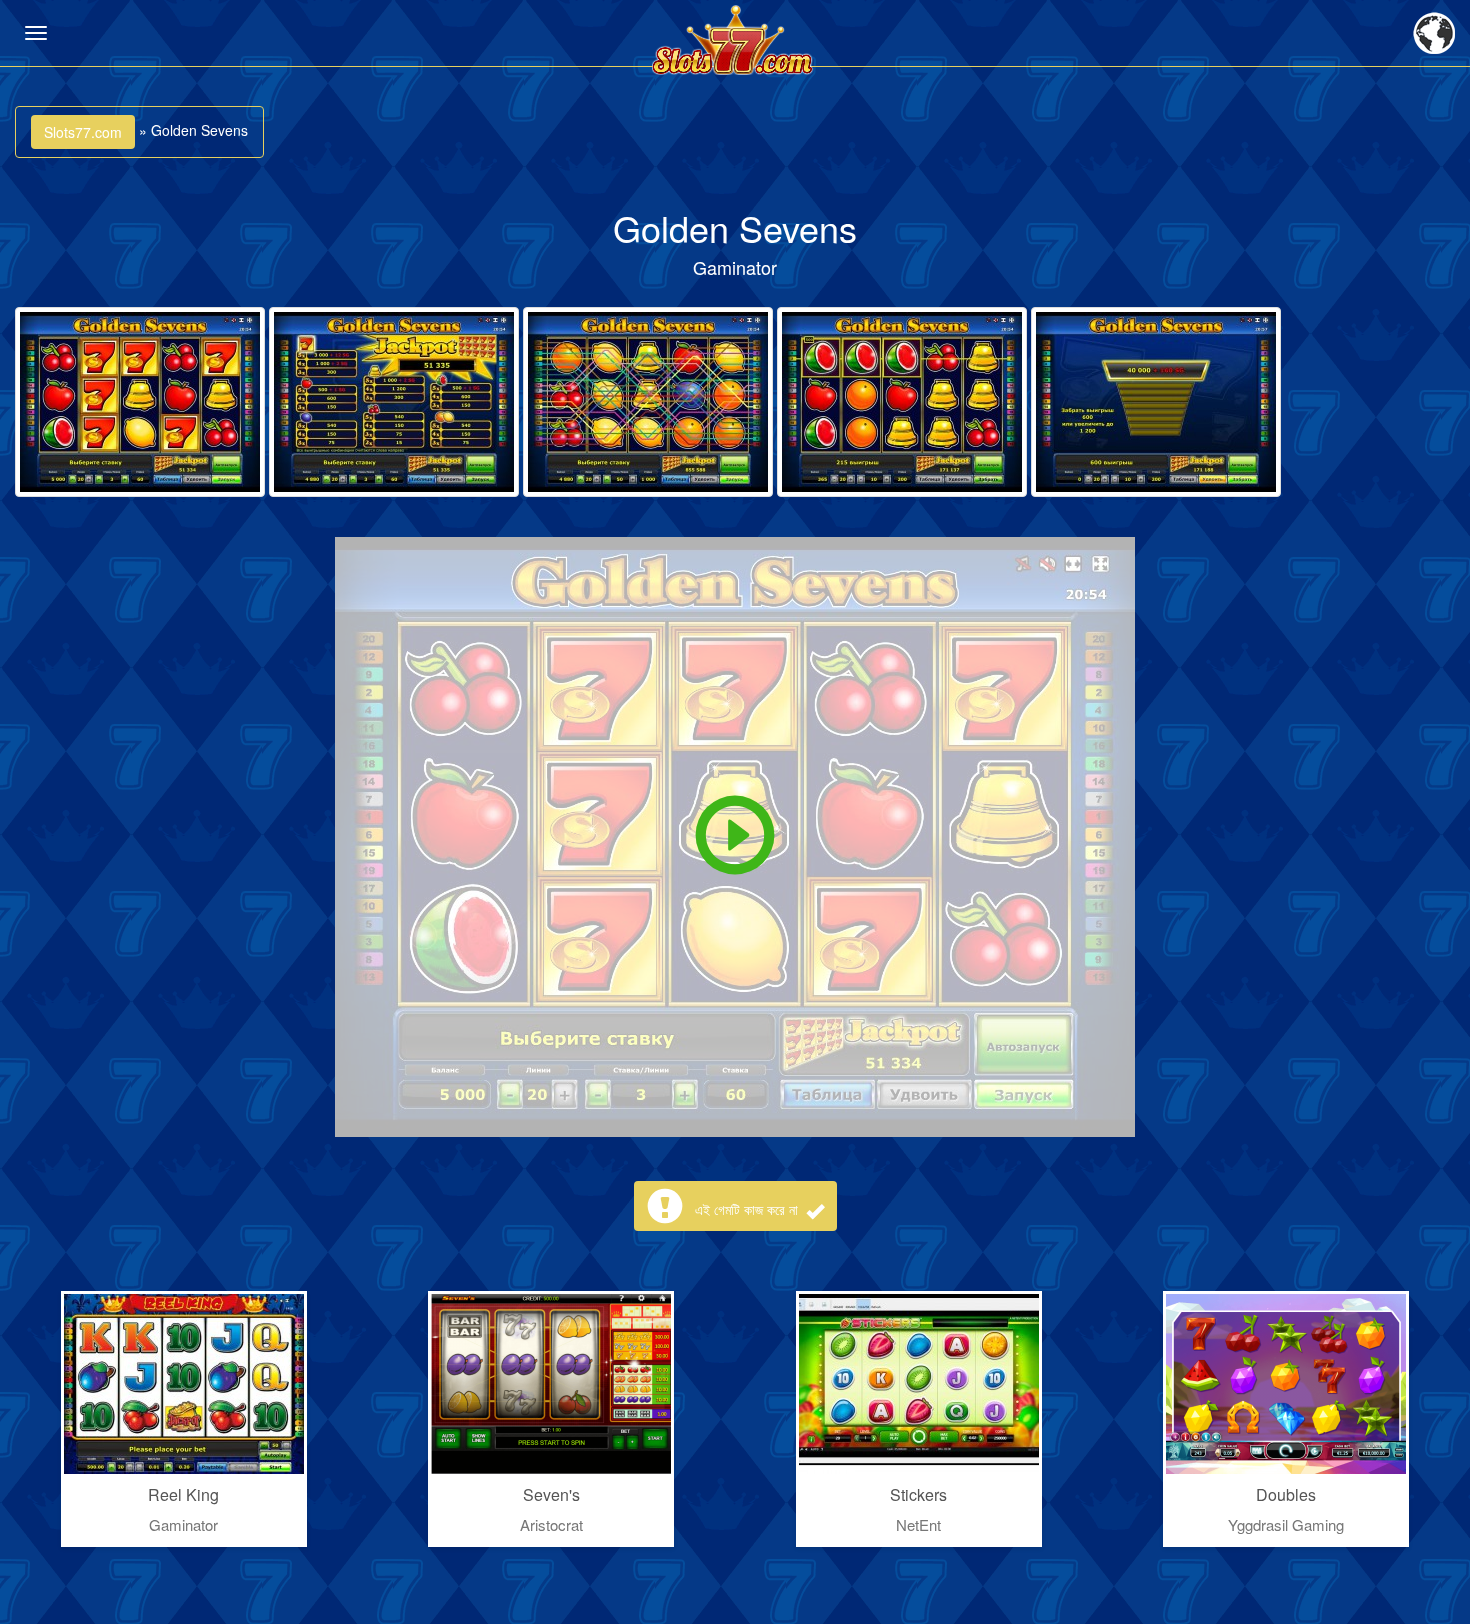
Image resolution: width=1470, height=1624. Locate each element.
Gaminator (735, 267)
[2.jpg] (394, 402)
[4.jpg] (902, 402)
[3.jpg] (648, 402)
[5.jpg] (1156, 402)
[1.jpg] (140, 402)
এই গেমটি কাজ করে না (748, 1209)
